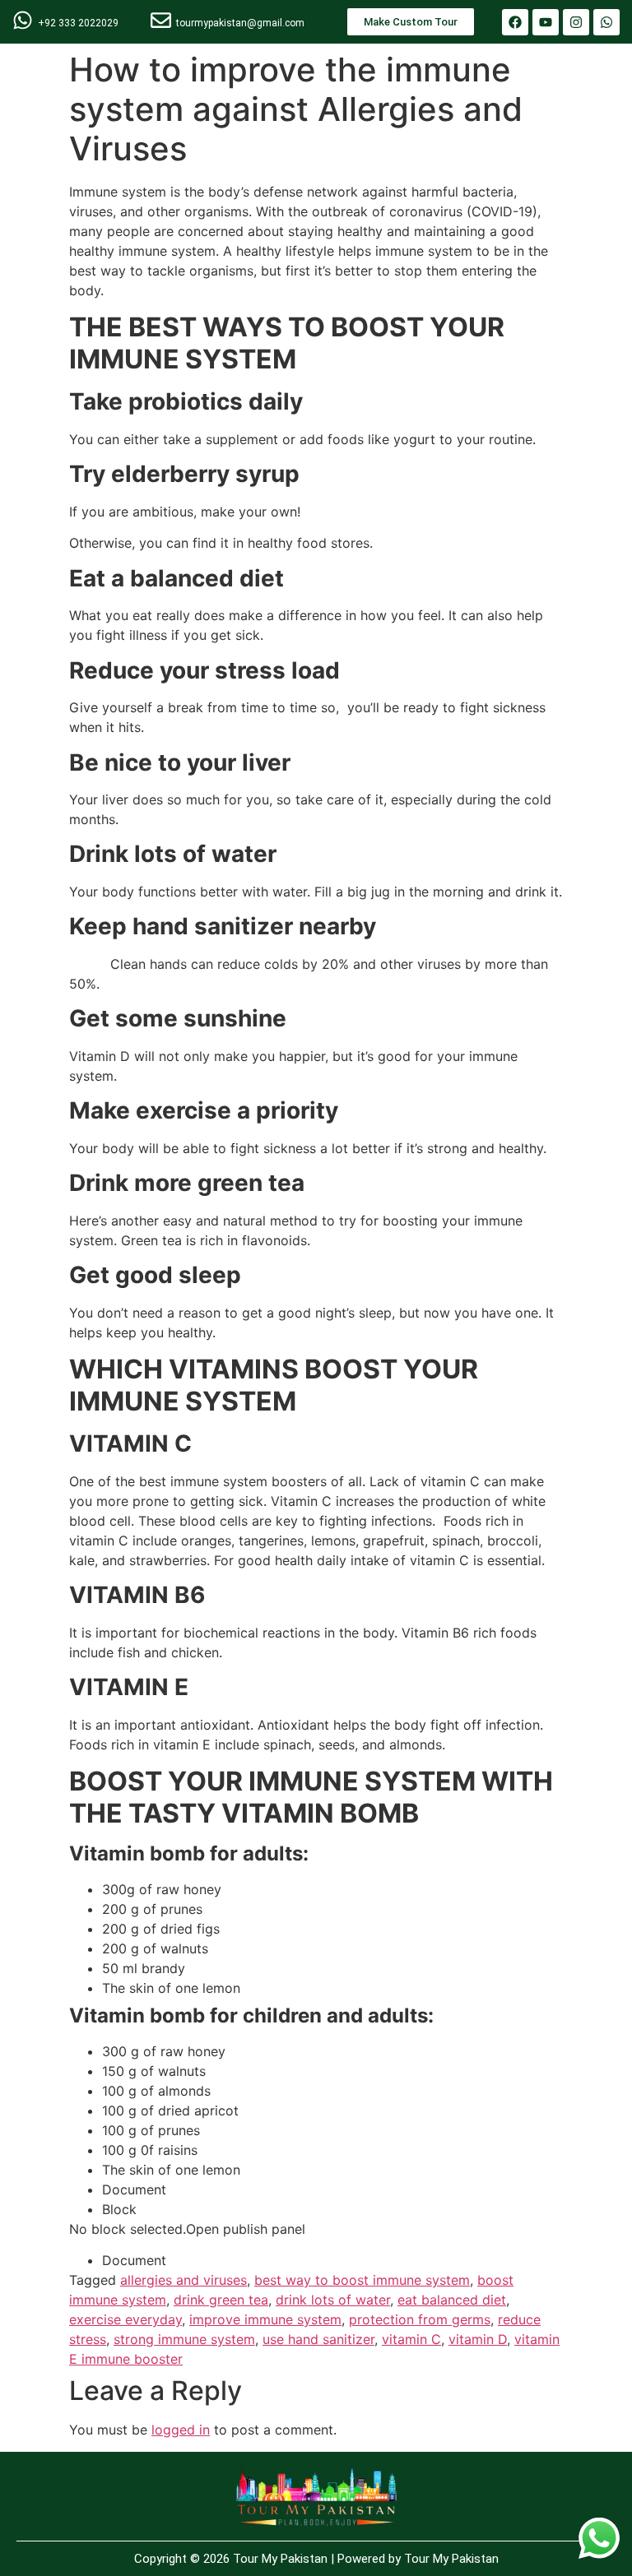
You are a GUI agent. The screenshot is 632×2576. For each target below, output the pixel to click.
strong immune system (184, 2339)
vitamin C (411, 2339)
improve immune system (265, 2319)
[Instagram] (576, 22)
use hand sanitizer (318, 2339)
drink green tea (221, 2300)
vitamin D (478, 2339)
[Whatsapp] (606, 22)
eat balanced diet (452, 2300)
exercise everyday (125, 2319)
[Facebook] (515, 22)
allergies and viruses (184, 2280)
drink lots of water (333, 2300)
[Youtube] (546, 22)
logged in (181, 2430)
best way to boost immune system (362, 2280)
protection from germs (420, 2319)
